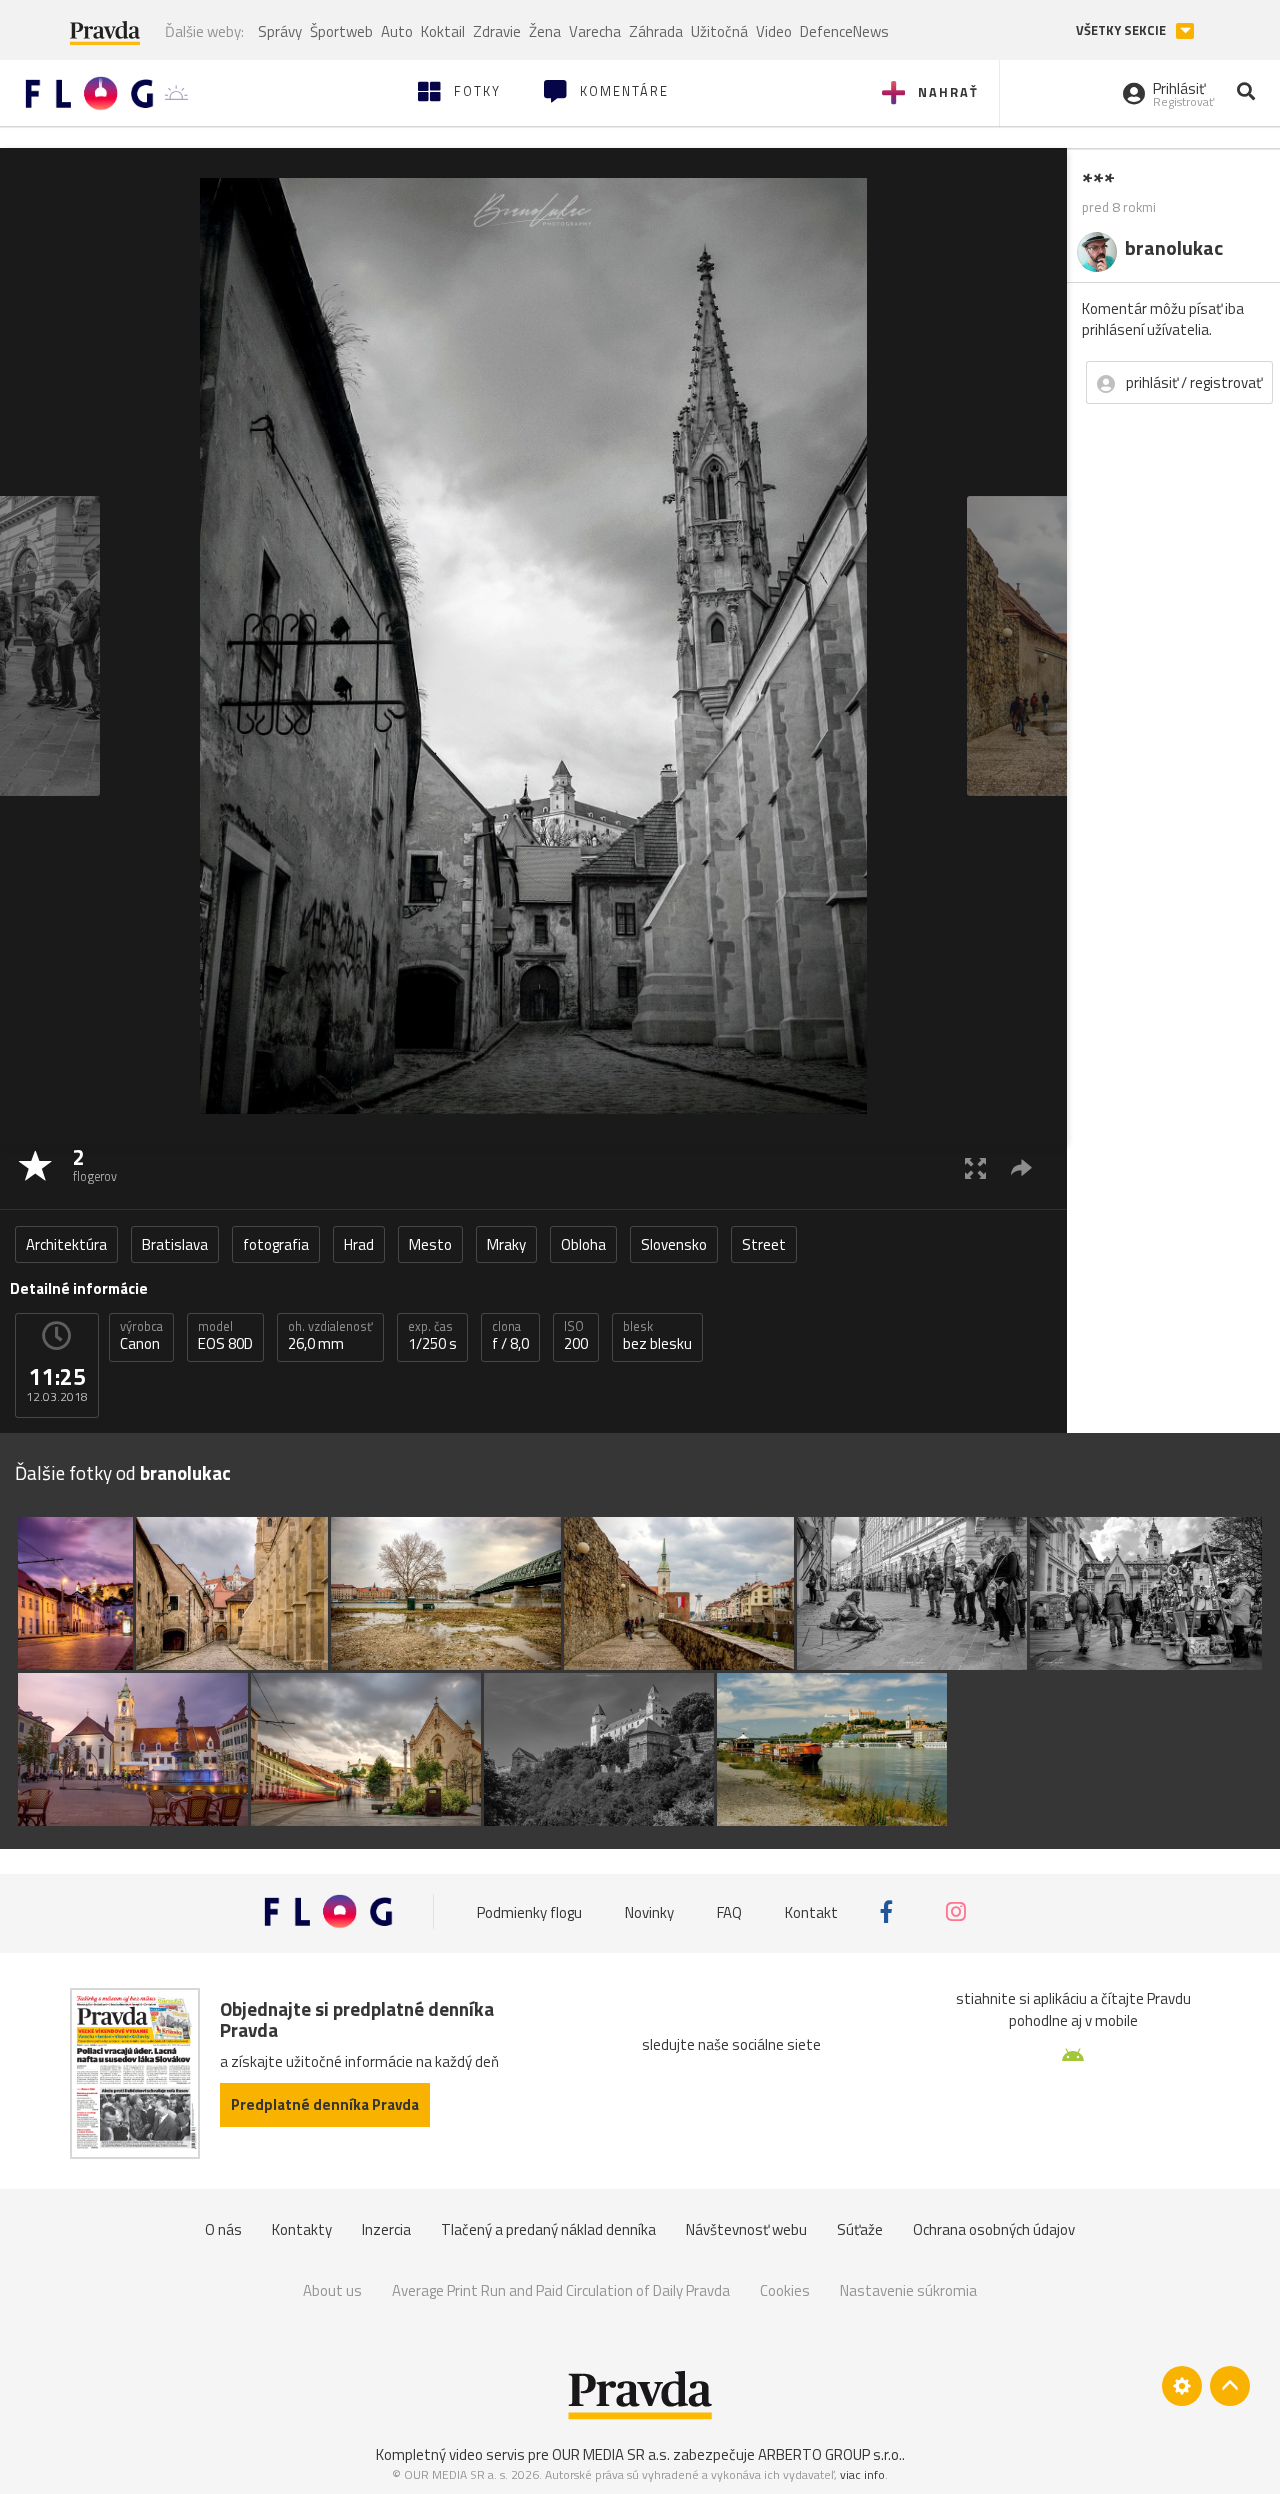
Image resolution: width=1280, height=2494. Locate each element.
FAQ (729, 1911)
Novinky (649, 1911)
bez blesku (657, 1336)
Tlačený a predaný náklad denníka (548, 2229)
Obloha (583, 1244)
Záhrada (656, 31)
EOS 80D (225, 1336)
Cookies (785, 2290)
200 (576, 1336)
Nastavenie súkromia (908, 2290)
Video (774, 31)
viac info (862, 2474)
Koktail (443, 31)
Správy (280, 31)
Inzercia (386, 2229)
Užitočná (719, 31)
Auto (397, 31)
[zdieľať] (1021, 1167)
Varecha (595, 31)
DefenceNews (844, 31)
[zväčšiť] (975, 1167)
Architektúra (66, 1244)
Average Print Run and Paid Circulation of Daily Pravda (561, 2290)
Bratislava (175, 1244)
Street (764, 1244)
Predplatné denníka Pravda (325, 2104)
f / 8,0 (510, 1336)
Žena (545, 31)
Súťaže (860, 2229)
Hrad (359, 1244)
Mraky (506, 1244)
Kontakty (302, 2229)
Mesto (430, 1244)
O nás (223, 2229)
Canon (141, 1336)
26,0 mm (330, 1336)
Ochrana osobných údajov (994, 2229)
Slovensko (674, 1244)
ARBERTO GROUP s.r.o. (830, 2454)
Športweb (341, 31)
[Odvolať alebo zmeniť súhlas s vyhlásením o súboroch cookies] (1182, 2386)
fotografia (276, 1244)
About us (332, 2290)
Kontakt (811, 1911)
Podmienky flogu (529, 1911)
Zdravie (497, 31)
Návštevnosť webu (746, 2229)
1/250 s (432, 1336)
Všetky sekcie (1122, 30)
